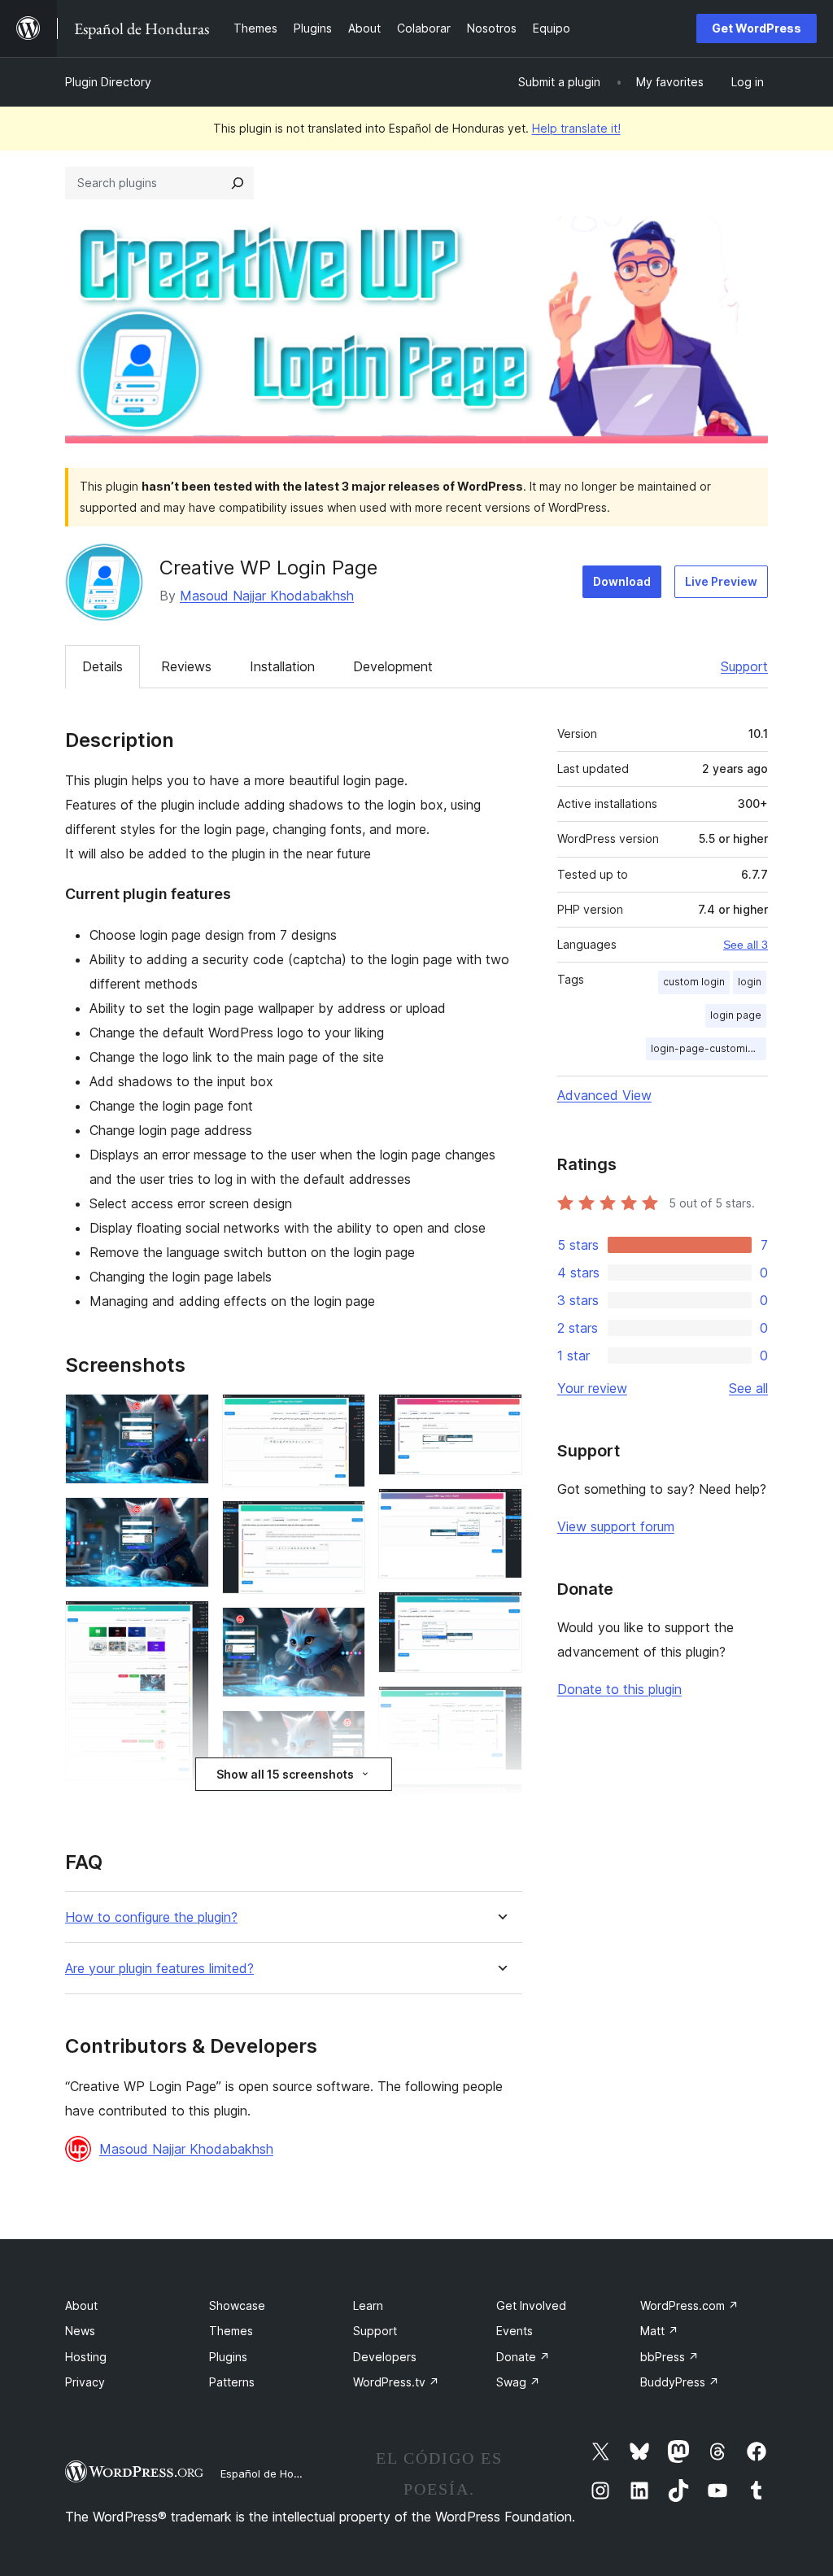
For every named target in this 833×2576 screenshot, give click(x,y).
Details (102, 666)
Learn (368, 2305)
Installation (282, 666)
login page (736, 1015)
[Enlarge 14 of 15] (500, 1805)
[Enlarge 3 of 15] (187, 1622)
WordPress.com (689, 2305)
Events (515, 2331)
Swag (518, 2382)
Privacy (85, 2382)
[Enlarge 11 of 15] (500, 1510)
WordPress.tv (396, 2382)
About (81, 2305)
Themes (231, 2331)
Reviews (186, 666)
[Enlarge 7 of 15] (343, 1629)
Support (744, 666)
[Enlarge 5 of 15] (343, 1416)
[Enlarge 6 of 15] (343, 1522)
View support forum (616, 1526)
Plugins (228, 2357)
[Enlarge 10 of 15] (500, 1416)
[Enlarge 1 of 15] (187, 1416)
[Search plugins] (238, 183)
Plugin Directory (108, 82)
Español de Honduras (275, 2473)
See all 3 (746, 945)
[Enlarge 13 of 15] (500, 1708)
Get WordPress (757, 28)
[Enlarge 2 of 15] (187, 1519)
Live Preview (721, 581)
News (80, 2331)
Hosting (86, 2357)
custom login (694, 982)
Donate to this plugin (619, 1689)
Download (622, 581)
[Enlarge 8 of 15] (343, 1732)
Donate (523, 2357)
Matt (659, 2331)
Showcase (237, 2305)
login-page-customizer (707, 1048)
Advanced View (604, 1095)
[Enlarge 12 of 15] (500, 1613)
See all (748, 1388)
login (750, 982)
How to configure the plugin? (151, 1917)
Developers (385, 2357)
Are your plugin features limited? (159, 1969)
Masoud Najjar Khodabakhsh (267, 596)
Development (393, 666)
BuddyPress (680, 2382)
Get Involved (531, 2305)
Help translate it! (576, 128)
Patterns (232, 2382)
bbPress (669, 2357)
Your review (592, 1388)
